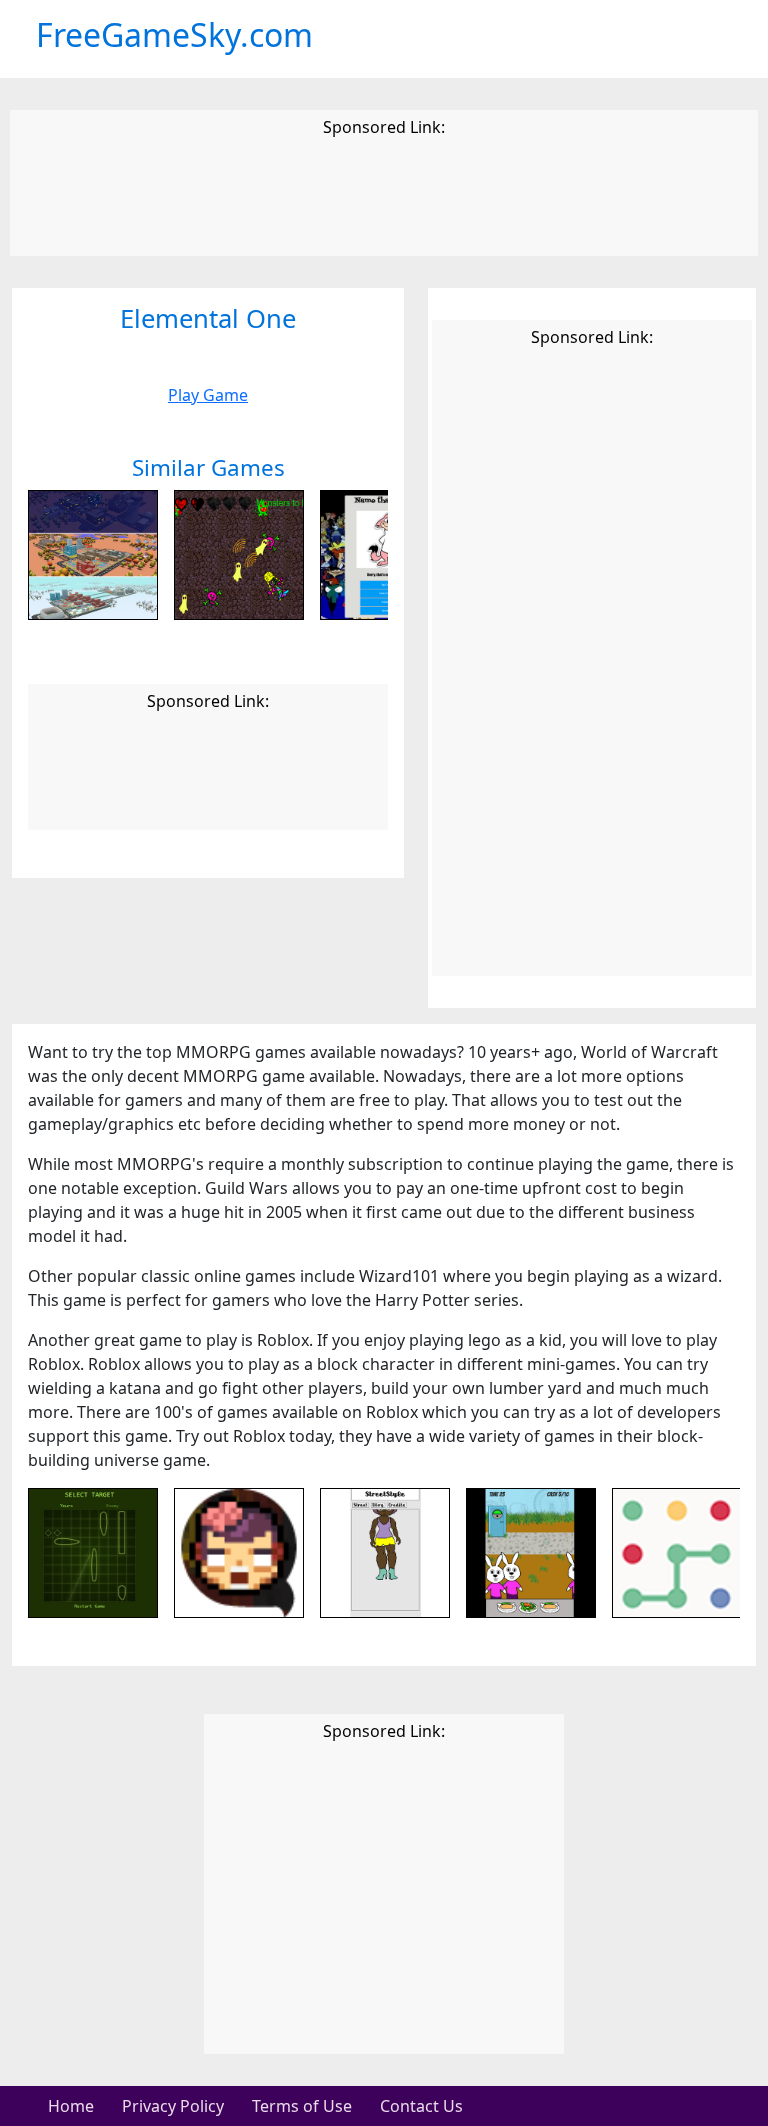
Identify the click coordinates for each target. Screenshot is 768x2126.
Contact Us (421, 2106)
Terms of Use (302, 2106)
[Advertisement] (384, 200)
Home (71, 2106)
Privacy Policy (173, 2106)
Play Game (208, 395)
